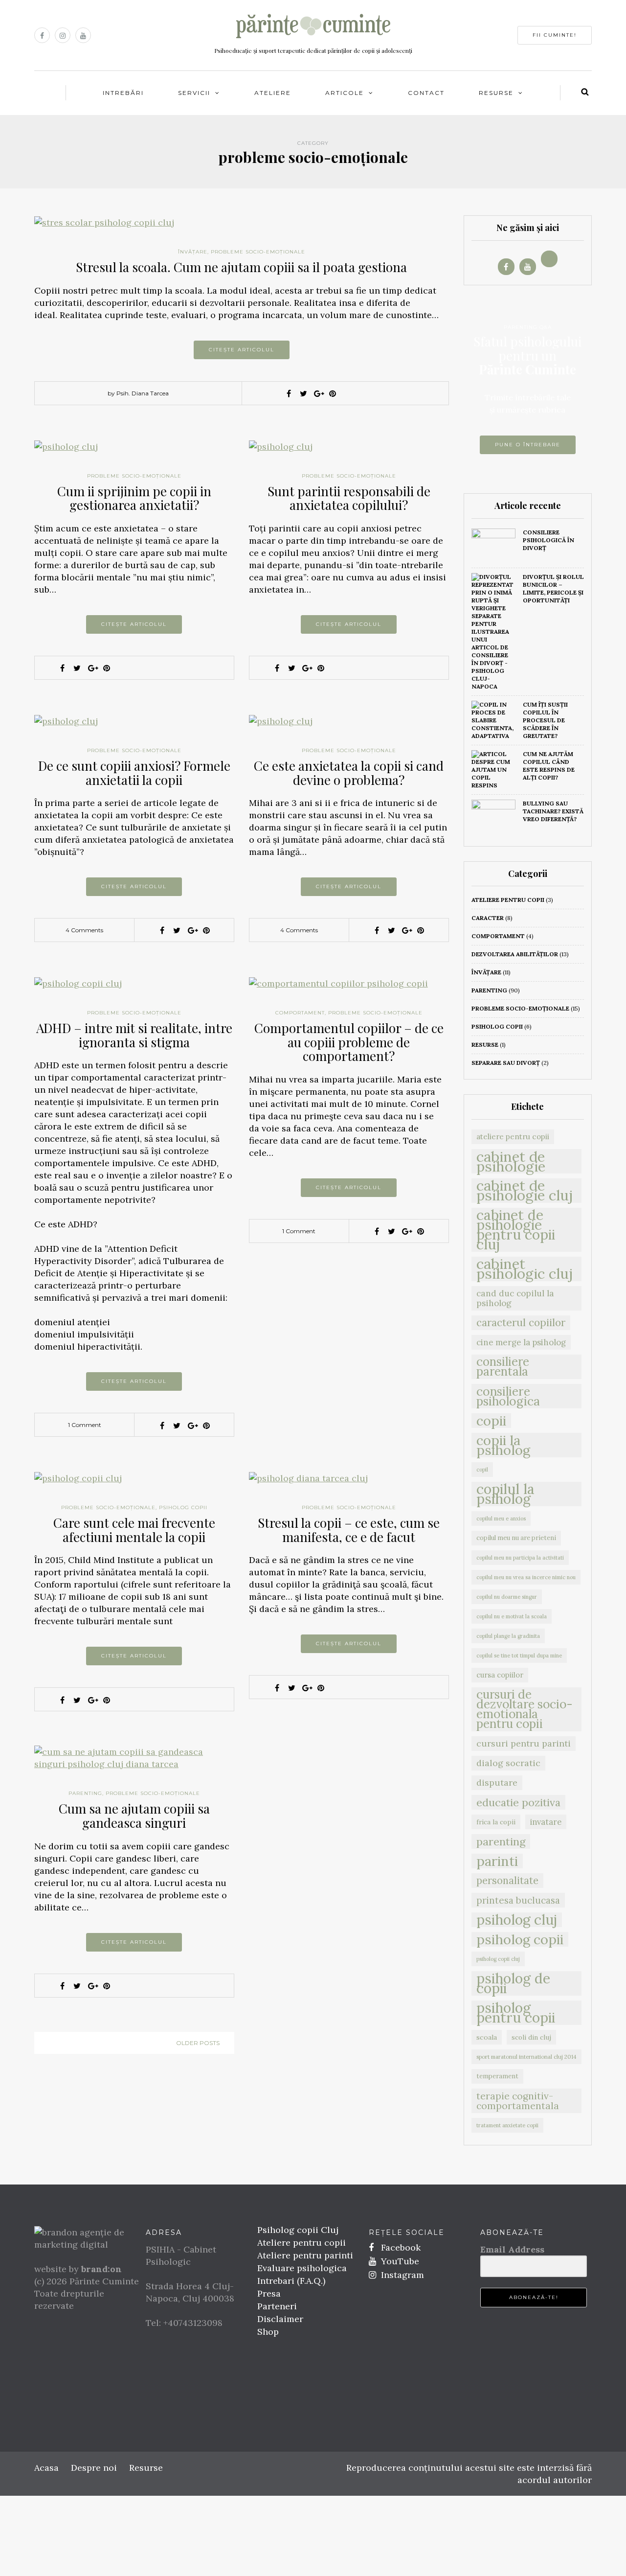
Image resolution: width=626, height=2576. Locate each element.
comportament (300, 1013)
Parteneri (277, 2306)
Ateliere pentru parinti (305, 2255)
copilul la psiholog (505, 1494)
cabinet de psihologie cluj (525, 1191)
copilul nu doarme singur (507, 1597)
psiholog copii (183, 1507)
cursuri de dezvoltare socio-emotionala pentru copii (525, 1709)
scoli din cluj (531, 2037)
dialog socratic (508, 1763)
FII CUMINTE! (555, 35)
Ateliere (273, 93)
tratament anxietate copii (507, 2125)
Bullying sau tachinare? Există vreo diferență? (553, 811)
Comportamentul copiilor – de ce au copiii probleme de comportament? (349, 1042)
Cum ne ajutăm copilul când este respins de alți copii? (549, 766)
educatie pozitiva (518, 1802)
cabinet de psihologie (511, 1161)
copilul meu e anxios (501, 1518)
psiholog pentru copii (516, 2013)
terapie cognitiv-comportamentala (518, 2101)
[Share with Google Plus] (318, 393)
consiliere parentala (503, 1367)
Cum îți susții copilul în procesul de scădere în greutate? (545, 720)
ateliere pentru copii (508, 900)
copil (482, 1470)
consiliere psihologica (508, 1396)
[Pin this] (333, 393)
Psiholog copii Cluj (298, 2230)
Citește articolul (242, 350)
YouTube (399, 2261)
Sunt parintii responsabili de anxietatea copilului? (349, 498)
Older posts (198, 2043)
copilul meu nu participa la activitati (520, 1558)
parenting (85, 1793)
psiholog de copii (513, 1983)
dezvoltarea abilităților (515, 954)
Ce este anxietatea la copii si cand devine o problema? (349, 773)
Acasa (46, 2468)
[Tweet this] (303, 393)
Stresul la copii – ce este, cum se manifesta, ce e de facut (349, 1530)
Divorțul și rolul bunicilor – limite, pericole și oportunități (553, 588)
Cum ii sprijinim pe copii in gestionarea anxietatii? (134, 498)
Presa (269, 2293)
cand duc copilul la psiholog (515, 1298)
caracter (488, 918)
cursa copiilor (500, 1675)
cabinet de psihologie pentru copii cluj (516, 1230)
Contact (426, 93)
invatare (546, 1822)
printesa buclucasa (518, 1900)
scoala (487, 2037)
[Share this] (289, 393)
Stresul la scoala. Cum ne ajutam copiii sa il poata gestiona (241, 267)
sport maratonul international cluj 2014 (526, 2057)
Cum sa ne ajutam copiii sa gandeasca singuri (134, 1816)
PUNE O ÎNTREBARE (528, 445)
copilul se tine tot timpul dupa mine (519, 1656)
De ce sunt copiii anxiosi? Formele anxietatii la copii (134, 773)
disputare (497, 1782)
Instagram (401, 2275)
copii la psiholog (503, 1445)
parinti (497, 1861)
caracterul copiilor (521, 1322)
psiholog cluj (517, 1920)
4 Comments (84, 930)
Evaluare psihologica (302, 2268)
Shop (268, 2332)
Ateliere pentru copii (302, 2242)
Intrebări (123, 93)
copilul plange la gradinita (508, 1636)
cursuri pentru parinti (524, 1743)
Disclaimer (280, 2319)
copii (491, 1421)
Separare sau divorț (506, 1063)
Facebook (400, 2247)
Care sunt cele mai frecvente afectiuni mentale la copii (134, 1530)
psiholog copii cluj (498, 1959)
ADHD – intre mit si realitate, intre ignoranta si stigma (134, 1035)
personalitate (507, 1881)
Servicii (194, 93)
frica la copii (496, 1822)
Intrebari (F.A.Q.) (291, 2281)
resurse (485, 1045)
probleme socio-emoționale (258, 252)
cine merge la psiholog (521, 1342)
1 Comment (85, 1425)
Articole (345, 93)
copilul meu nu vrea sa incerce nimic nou (526, 1577)
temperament (497, 2076)
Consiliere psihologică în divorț (548, 540)
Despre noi (94, 2468)
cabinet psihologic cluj (525, 1269)
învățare (193, 252)
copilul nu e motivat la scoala (512, 1616)
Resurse (496, 93)
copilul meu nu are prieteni (516, 1538)
